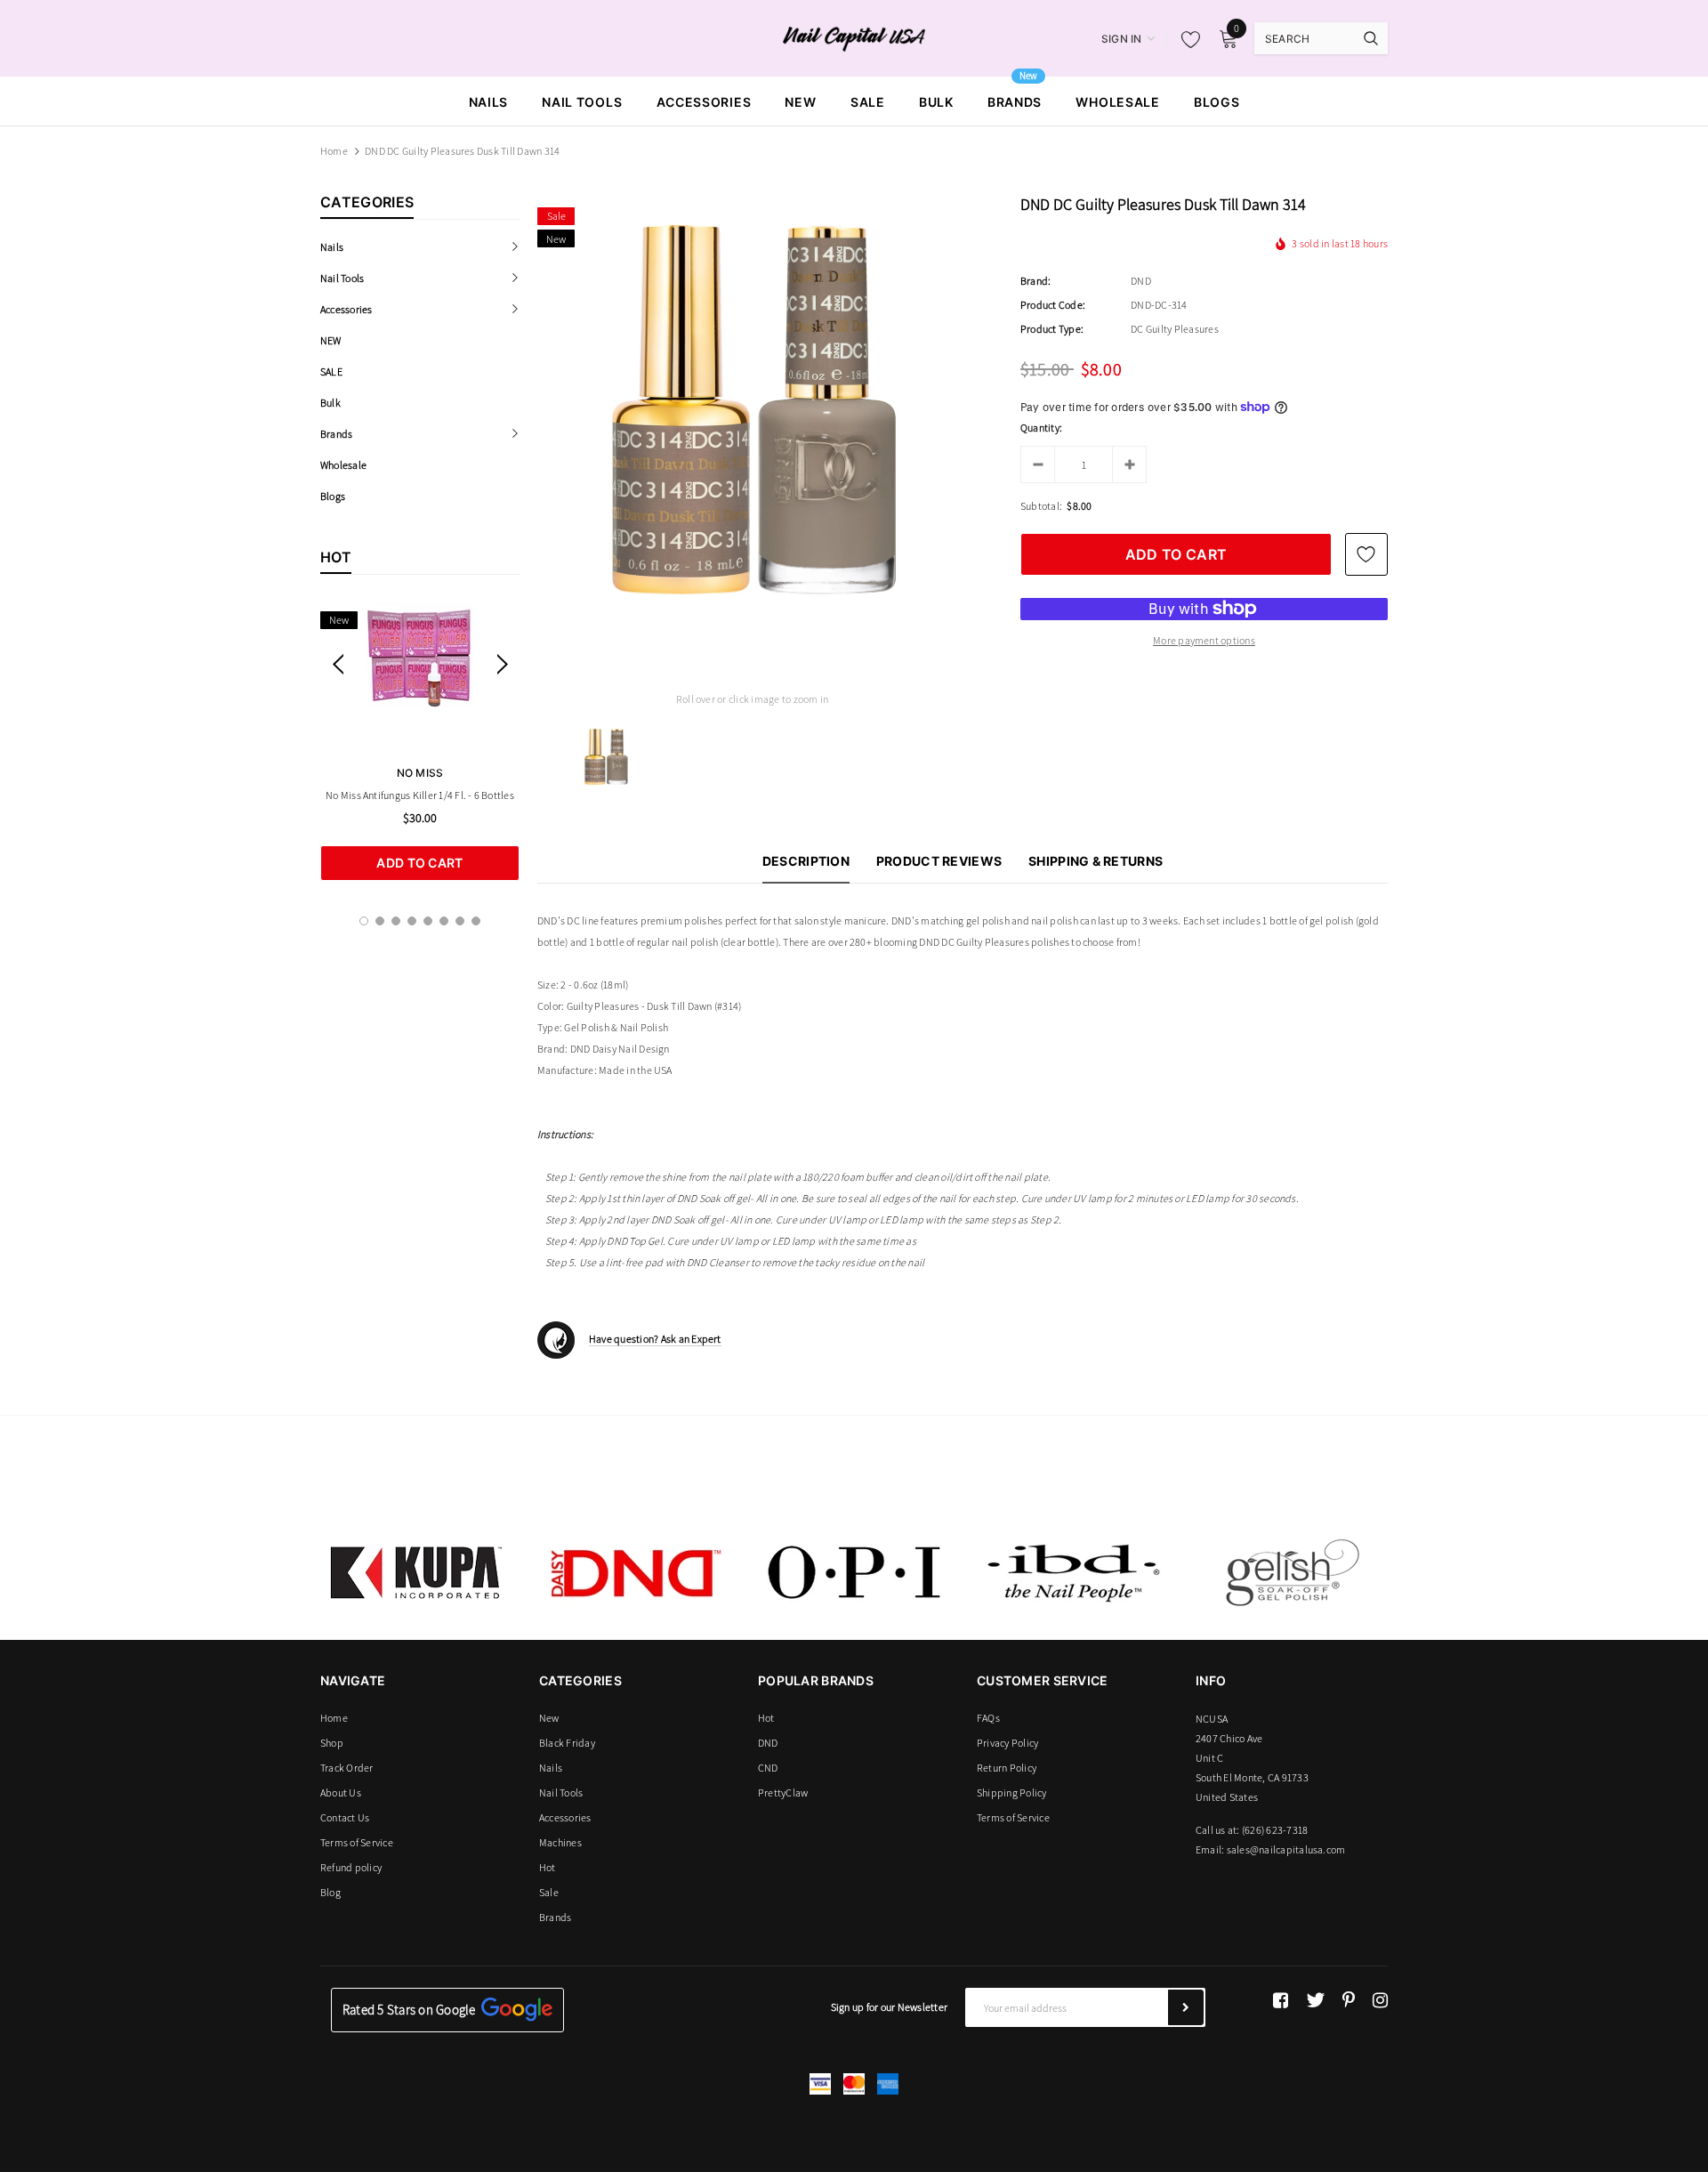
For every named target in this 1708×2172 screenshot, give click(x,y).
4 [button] (412, 921)
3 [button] (396, 921)
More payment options (1204, 640)
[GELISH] (1292, 1572)
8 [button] (476, 921)
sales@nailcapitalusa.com (1286, 1849)
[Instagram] (1380, 2000)
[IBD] (1073, 1572)
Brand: (1035, 281)
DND (1141, 281)
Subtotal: (1041, 506)
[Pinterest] (1349, 2000)
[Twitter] (1315, 2000)
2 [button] (380, 921)
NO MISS (420, 773)
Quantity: (1041, 428)
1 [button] (364, 921)
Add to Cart (419, 863)
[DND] (635, 1572)
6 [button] (444, 921)
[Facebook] (1281, 2000)
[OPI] (854, 1572)
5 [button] (428, 921)
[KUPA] (416, 1572)
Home (334, 151)
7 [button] (460, 921)
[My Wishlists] (1186, 39)
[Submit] (1186, 2007)
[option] (420, 741)
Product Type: (1052, 329)
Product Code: (1053, 305)
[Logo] (854, 37)
